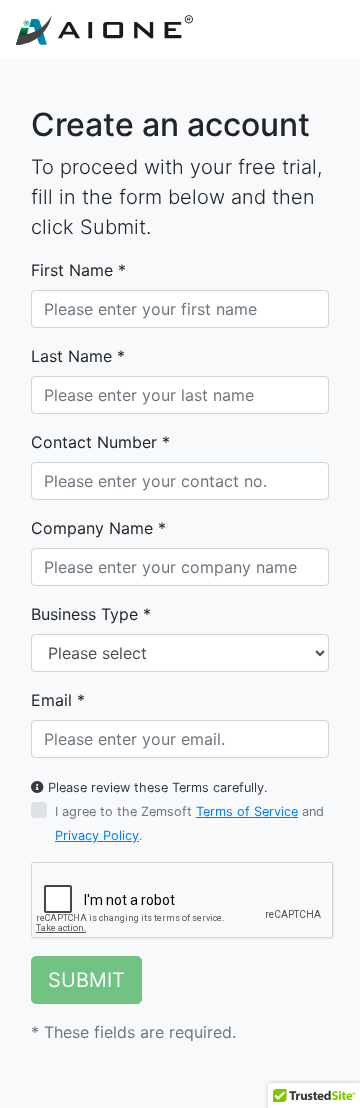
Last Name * (78, 356)
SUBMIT (86, 980)
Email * (58, 700)
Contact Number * (100, 442)
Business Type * (91, 614)
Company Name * (98, 528)
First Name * (78, 270)
